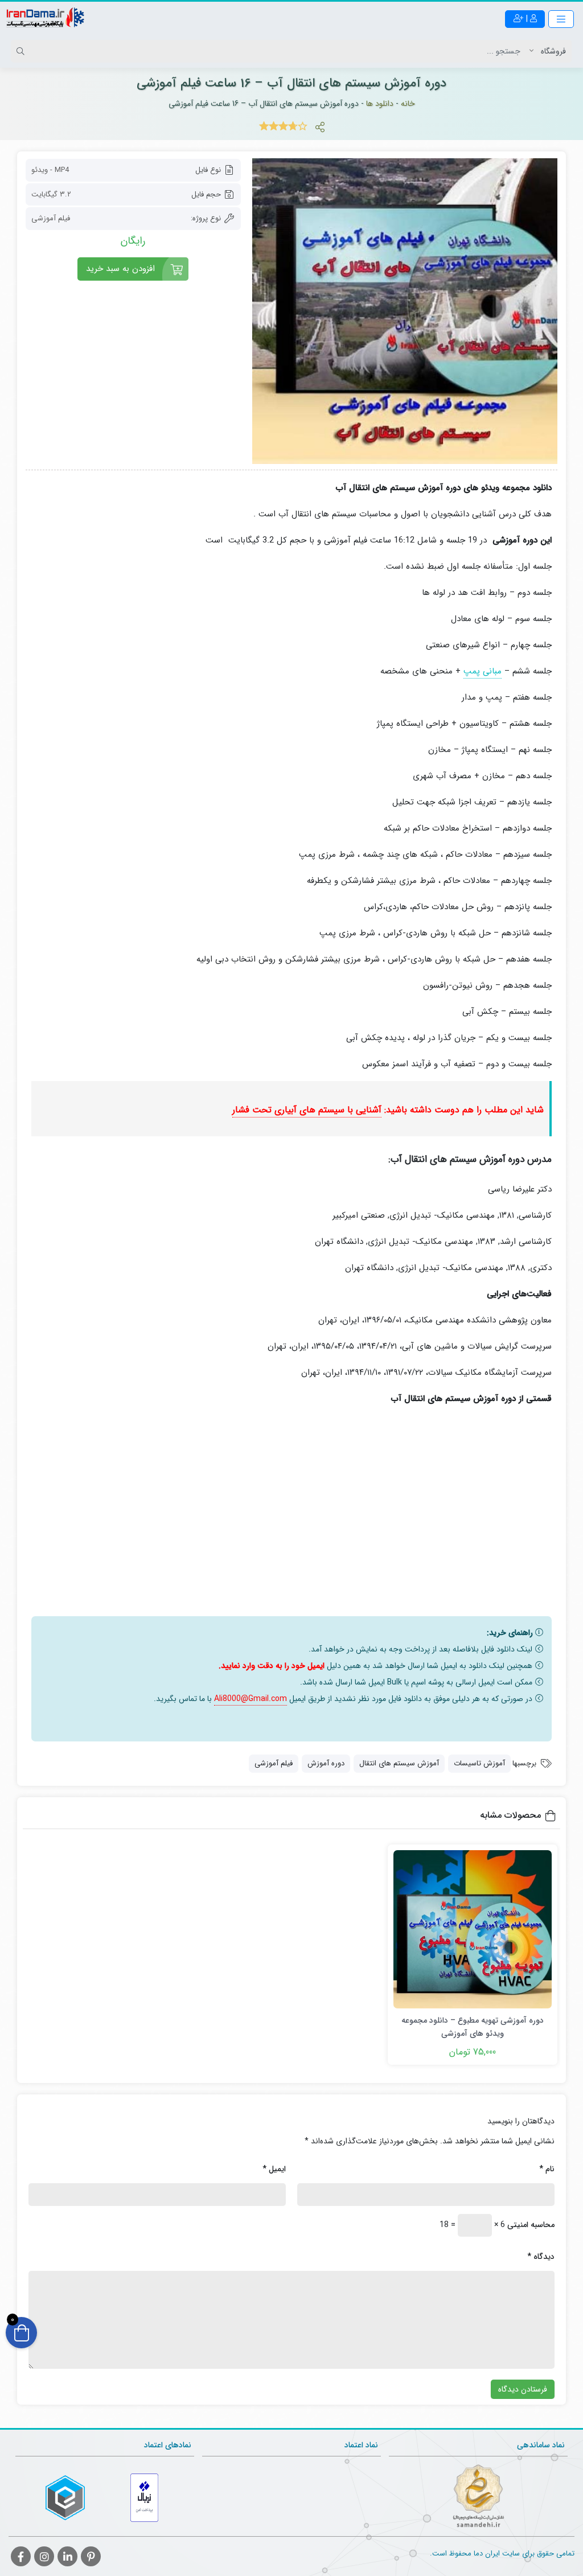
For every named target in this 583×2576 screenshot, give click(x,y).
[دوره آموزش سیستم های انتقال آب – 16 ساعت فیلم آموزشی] (405, 311)
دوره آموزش (326, 1763)
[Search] (22, 51)
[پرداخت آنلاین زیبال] (144, 2498)
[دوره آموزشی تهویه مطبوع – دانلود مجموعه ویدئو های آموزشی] (473, 1929)
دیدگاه (541, 2257)
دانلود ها (380, 104)
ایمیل (274, 2169)
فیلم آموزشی (274, 1763)
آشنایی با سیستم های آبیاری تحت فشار (307, 1110)
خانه (408, 104)
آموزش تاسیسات (479, 1763)
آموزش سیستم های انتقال (399, 1763)
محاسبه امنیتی (531, 2225)
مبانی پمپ (483, 671)
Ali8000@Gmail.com (251, 1699)
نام (547, 2169)
